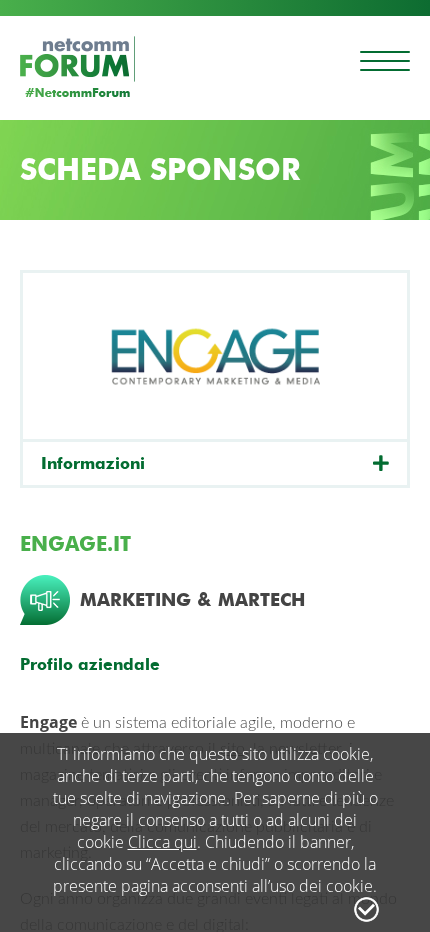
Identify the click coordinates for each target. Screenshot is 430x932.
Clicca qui (162, 842)
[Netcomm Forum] (77, 66)
